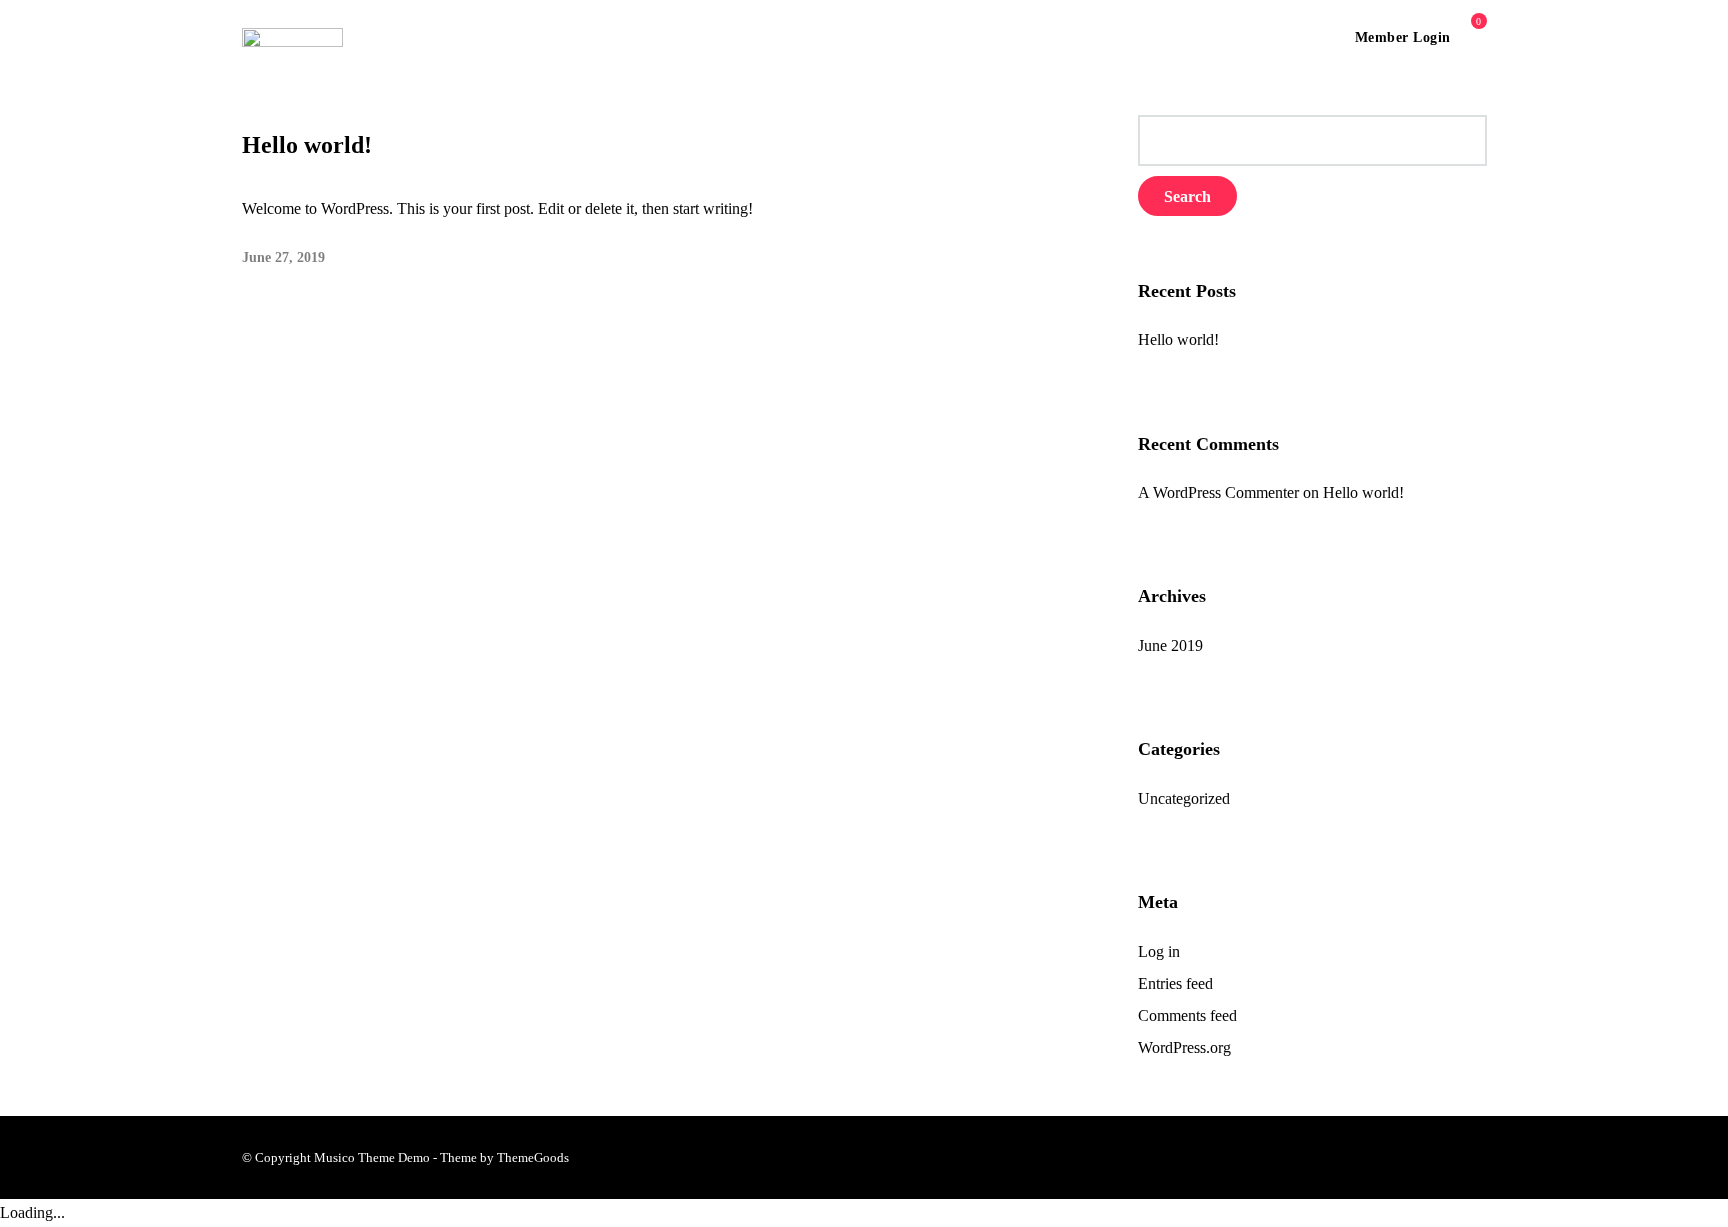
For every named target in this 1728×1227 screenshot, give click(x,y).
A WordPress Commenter (1218, 492)
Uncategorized (1184, 798)
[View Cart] (1471, 36)
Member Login (1403, 37)
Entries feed (1175, 983)
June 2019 (1170, 645)
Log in (1159, 951)
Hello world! (307, 145)
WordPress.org (1184, 1047)
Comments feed (1187, 1015)
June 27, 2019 (283, 257)
